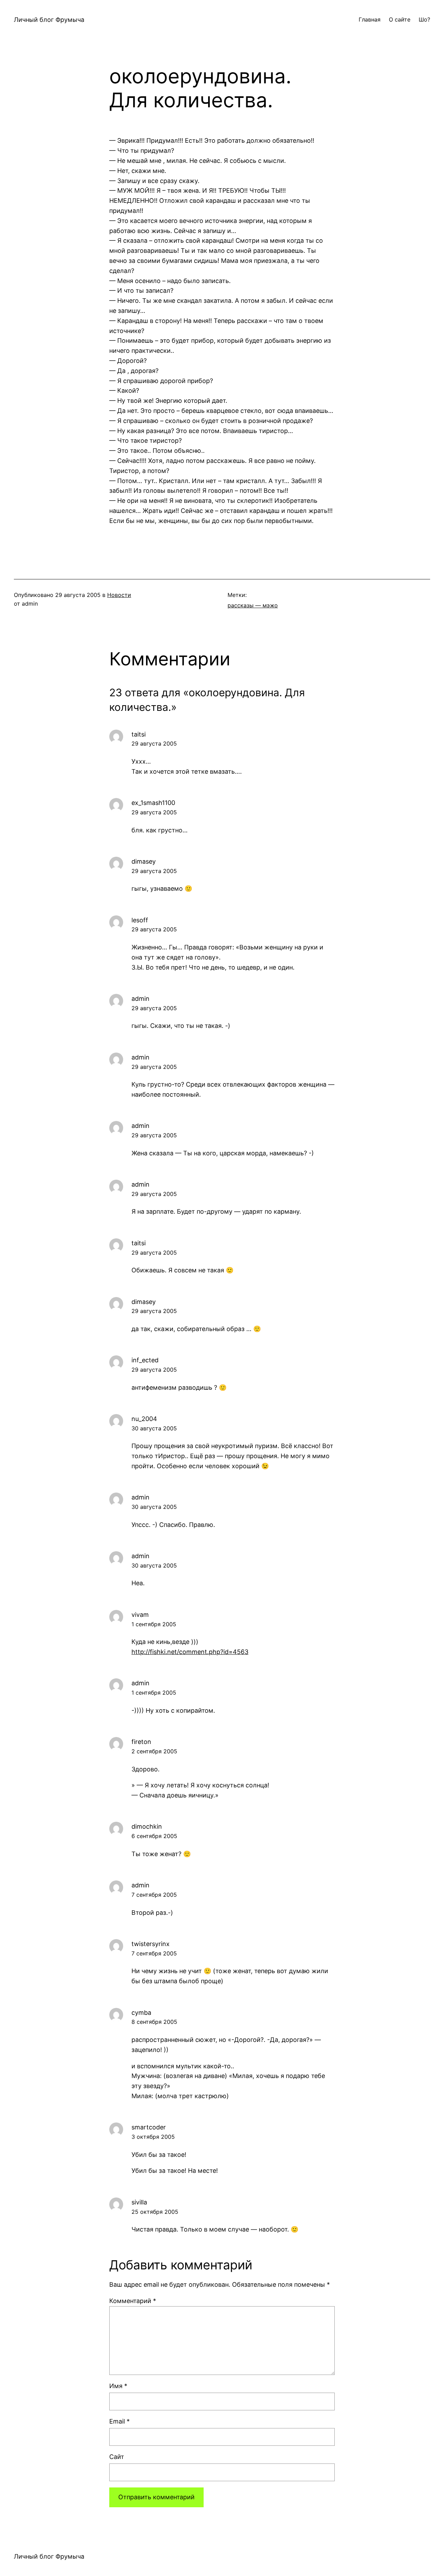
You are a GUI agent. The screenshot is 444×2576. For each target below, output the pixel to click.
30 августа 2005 (154, 1428)
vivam (140, 1615)
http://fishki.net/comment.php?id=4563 (190, 1652)
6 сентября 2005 (154, 1836)
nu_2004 (144, 1419)
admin (140, 999)
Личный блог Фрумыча (49, 20)
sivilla (139, 2202)
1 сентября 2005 (154, 1624)
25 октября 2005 (155, 2212)
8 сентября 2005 (154, 2022)
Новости (119, 595)
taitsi (139, 734)
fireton (141, 1742)
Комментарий (133, 2301)
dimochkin (147, 1826)
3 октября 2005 (153, 2137)
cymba (141, 2013)
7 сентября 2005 (154, 1895)
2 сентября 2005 (154, 1751)
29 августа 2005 (154, 743)
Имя (118, 2386)
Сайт (117, 2457)
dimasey (144, 861)
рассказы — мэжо (253, 605)
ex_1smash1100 (153, 803)
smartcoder (149, 2127)
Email (119, 2421)
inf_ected (145, 1360)
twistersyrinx (151, 1944)
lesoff (140, 920)
